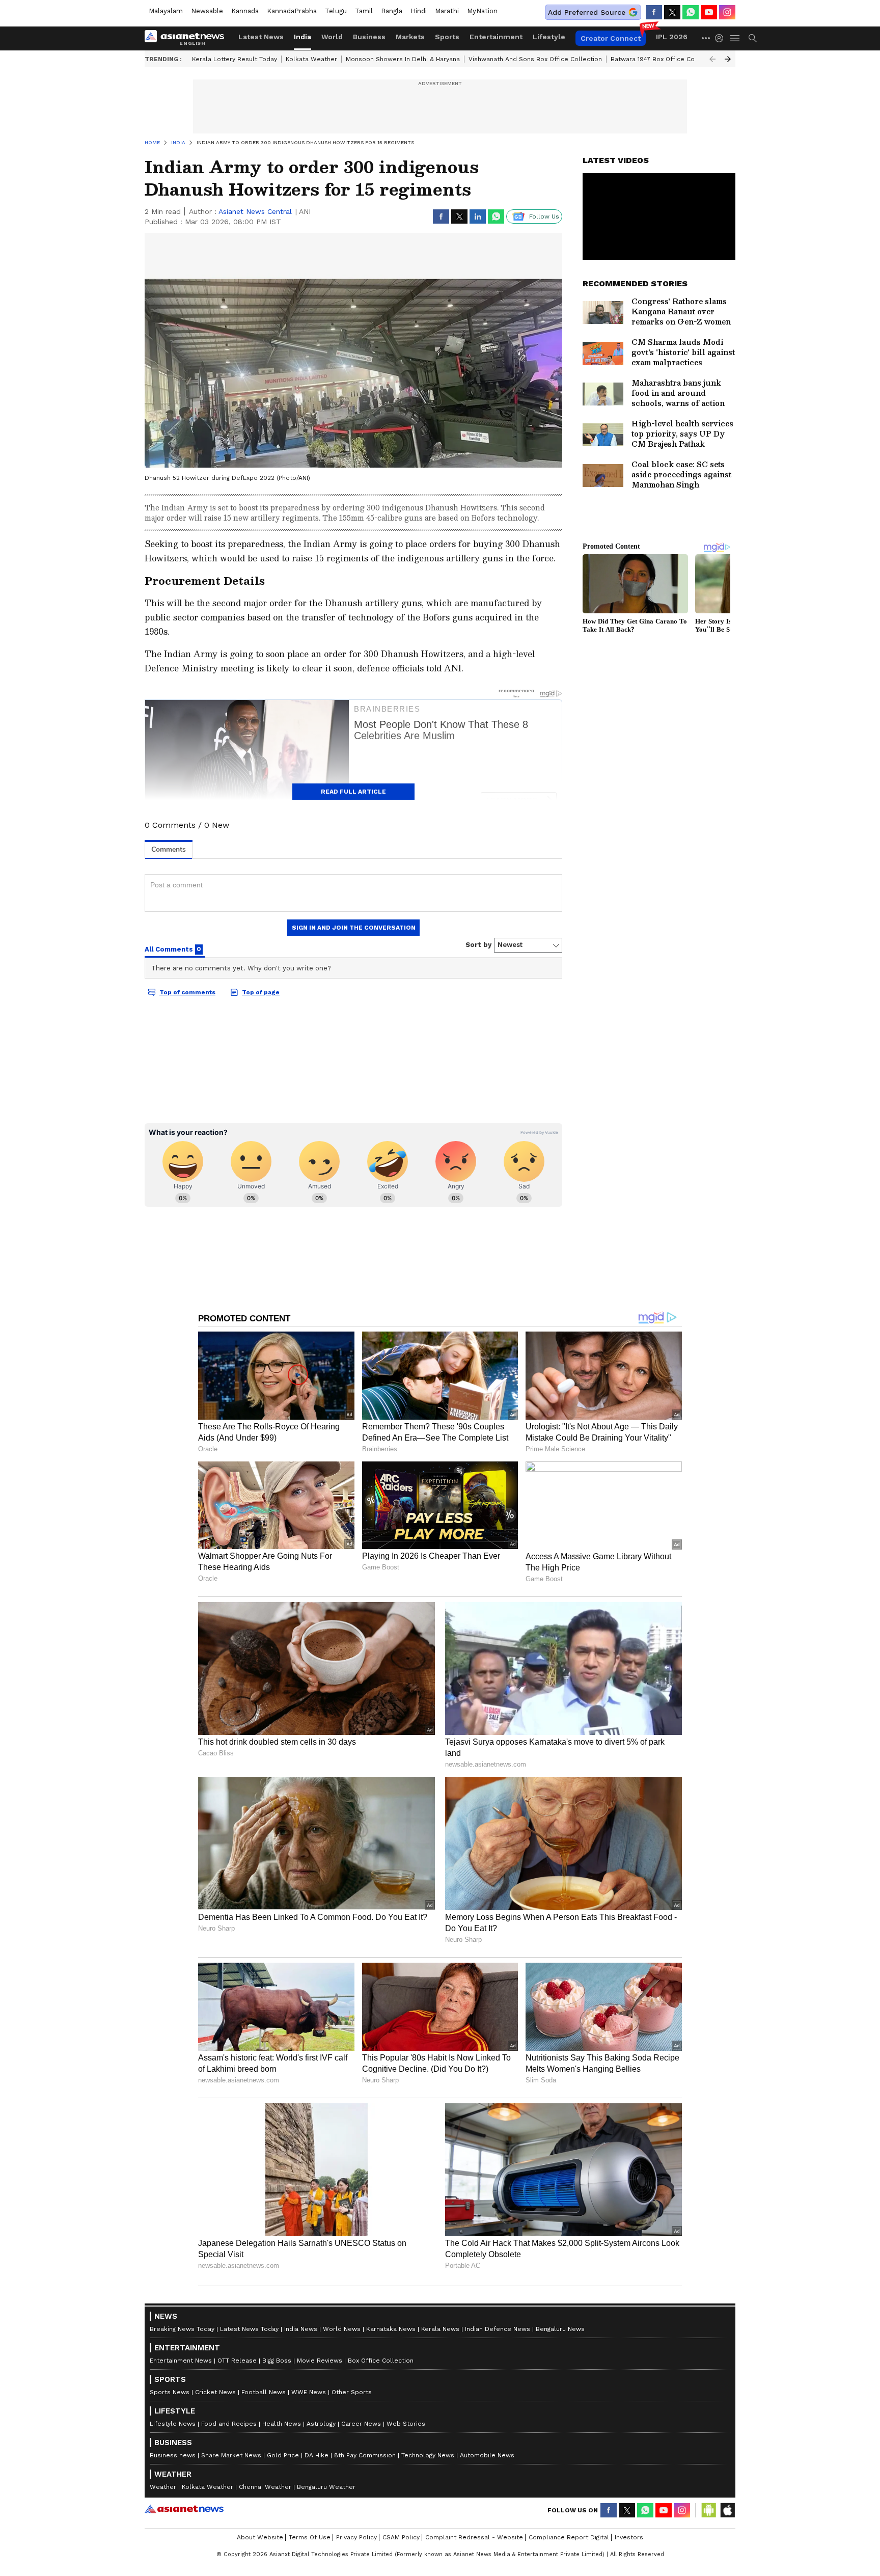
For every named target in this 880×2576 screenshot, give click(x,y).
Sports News (170, 2392)
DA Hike (317, 2455)
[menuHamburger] (735, 38)
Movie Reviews (320, 2361)
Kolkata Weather (311, 59)
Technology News (428, 2455)
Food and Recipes (229, 2424)
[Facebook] (654, 12)
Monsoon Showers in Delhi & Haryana (403, 59)
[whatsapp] (691, 12)
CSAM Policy (401, 2537)
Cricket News (215, 2392)
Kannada (245, 11)
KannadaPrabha (292, 11)
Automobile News (487, 2455)
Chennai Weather (265, 2487)
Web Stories (406, 2424)
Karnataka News (391, 2329)
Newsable (207, 11)
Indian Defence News (498, 2329)
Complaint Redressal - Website (474, 2537)
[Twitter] (672, 12)
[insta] (727, 12)
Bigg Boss (277, 2361)
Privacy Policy (356, 2537)
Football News (264, 2392)
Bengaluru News (560, 2329)
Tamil (364, 11)
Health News (282, 2424)
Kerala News (440, 2329)
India (302, 37)
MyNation (482, 11)
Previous (712, 59)
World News (342, 2329)
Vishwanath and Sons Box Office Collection (535, 59)
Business (369, 37)
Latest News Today (249, 2329)
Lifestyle (549, 37)
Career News (361, 2424)
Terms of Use (310, 2537)
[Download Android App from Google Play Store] (709, 2510)
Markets (410, 37)
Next (728, 59)
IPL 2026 (672, 37)
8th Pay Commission (365, 2455)
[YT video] (709, 12)
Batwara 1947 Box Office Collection (664, 59)
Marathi (447, 11)
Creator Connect (611, 38)
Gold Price (283, 2455)
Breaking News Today (182, 2329)
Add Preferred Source (587, 12)
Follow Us (544, 216)
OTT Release (237, 2361)
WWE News (309, 2392)
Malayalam (166, 11)
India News (301, 2329)
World (332, 37)
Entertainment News (181, 2361)
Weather (163, 2487)
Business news (173, 2455)
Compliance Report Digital (569, 2537)
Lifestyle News (173, 2424)
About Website (260, 2537)
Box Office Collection (381, 2361)
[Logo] (188, 38)
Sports (447, 37)
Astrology (321, 2424)
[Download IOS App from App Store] (727, 2510)
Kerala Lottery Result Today (235, 59)
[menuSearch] (753, 38)
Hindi (419, 11)
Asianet (184, 2509)
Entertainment (496, 37)
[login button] (722, 38)
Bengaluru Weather (326, 2487)
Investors (629, 2537)
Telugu (336, 11)
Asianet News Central (255, 211)
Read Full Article (353, 792)
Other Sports (352, 2392)
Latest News (261, 37)
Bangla (392, 11)
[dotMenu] (706, 38)
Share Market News (231, 2455)
